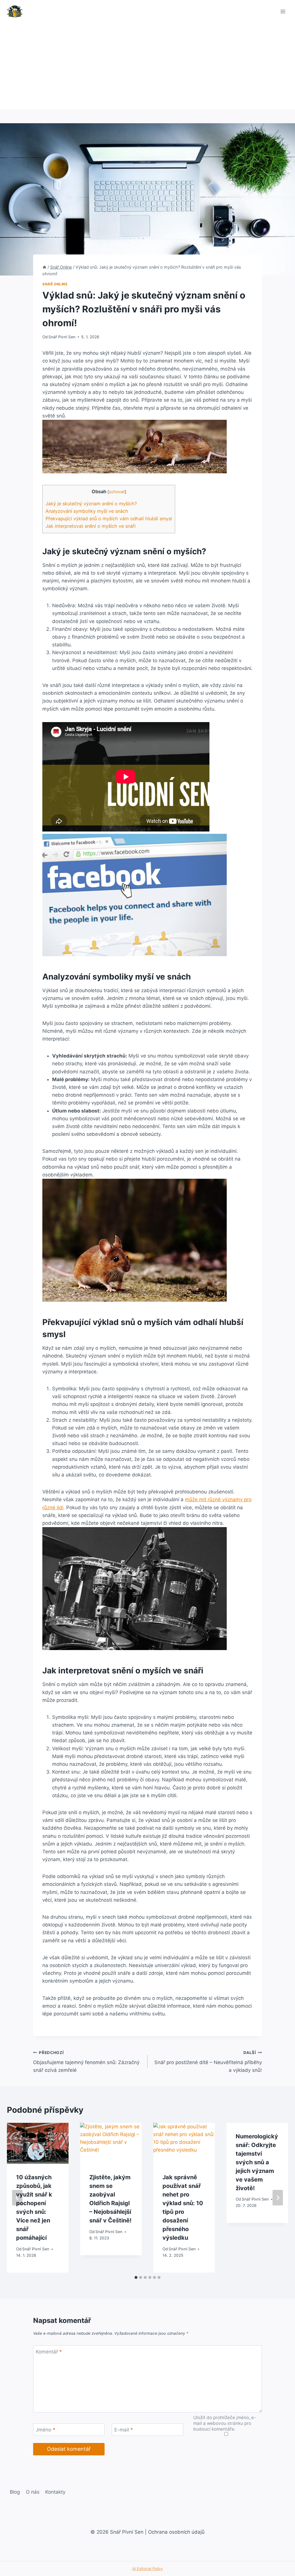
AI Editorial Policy (147, 2569)
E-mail (124, 2430)
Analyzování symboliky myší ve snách (87, 511)
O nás (33, 2492)
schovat (117, 492)
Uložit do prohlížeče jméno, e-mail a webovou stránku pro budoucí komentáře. (225, 2423)
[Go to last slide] (17, 2198)
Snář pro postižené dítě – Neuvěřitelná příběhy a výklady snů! (208, 2062)
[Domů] (44, 267)
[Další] (278, 2198)
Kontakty (55, 2492)
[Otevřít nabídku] (283, 11)
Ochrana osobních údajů (176, 2532)
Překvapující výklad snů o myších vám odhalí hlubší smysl (109, 519)
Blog (15, 2492)
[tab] (136, 2277)
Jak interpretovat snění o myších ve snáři (91, 526)
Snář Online (55, 284)
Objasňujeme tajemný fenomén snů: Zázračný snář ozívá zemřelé (86, 2062)
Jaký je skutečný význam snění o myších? (91, 504)
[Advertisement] (147, 66)
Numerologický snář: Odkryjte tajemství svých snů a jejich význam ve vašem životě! (257, 2162)
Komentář (49, 2352)
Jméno (46, 2430)
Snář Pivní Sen (62, 337)
